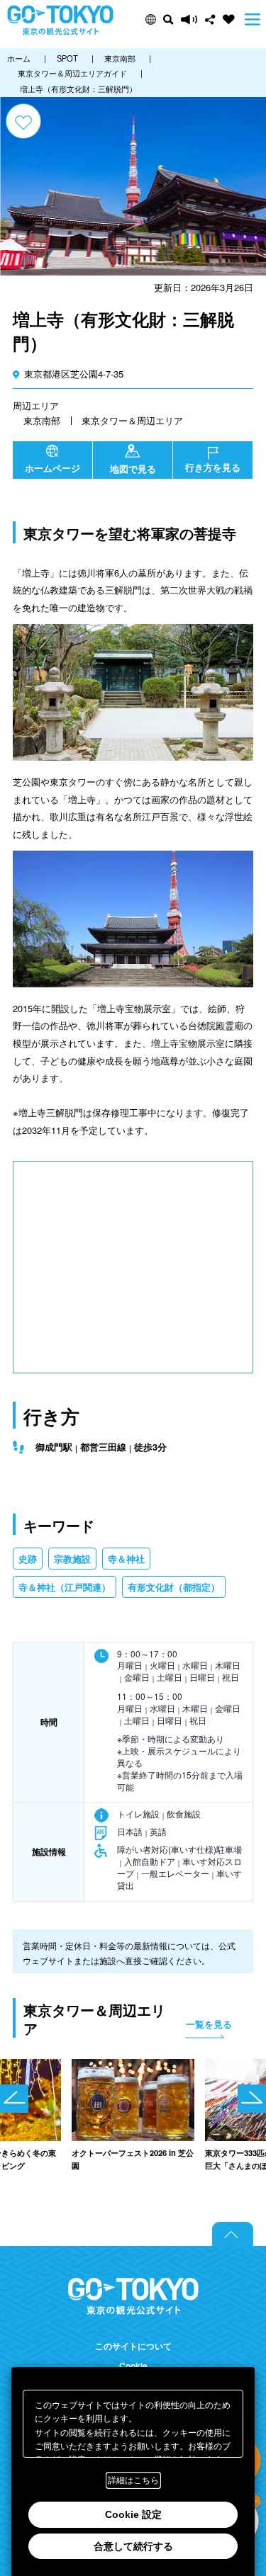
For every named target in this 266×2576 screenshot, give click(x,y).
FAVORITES (229, 19)
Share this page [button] (210, 19)
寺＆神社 (126, 1559)
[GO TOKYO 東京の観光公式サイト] (60, 20)
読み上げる (189, 19)
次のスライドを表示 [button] (252, 2099)
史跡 (28, 1559)
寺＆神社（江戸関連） (65, 1587)
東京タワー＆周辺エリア (132, 420)
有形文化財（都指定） (174, 1587)
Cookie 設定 (133, 2514)
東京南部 (42, 420)
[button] (151, 19)
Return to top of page (233, 2234)
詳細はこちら (133, 2480)
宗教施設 (72, 1559)
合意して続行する (133, 2546)
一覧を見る (209, 2024)
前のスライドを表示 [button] (14, 2099)
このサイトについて (133, 2346)
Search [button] (168, 19)
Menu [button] (253, 19)
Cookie (133, 2366)
